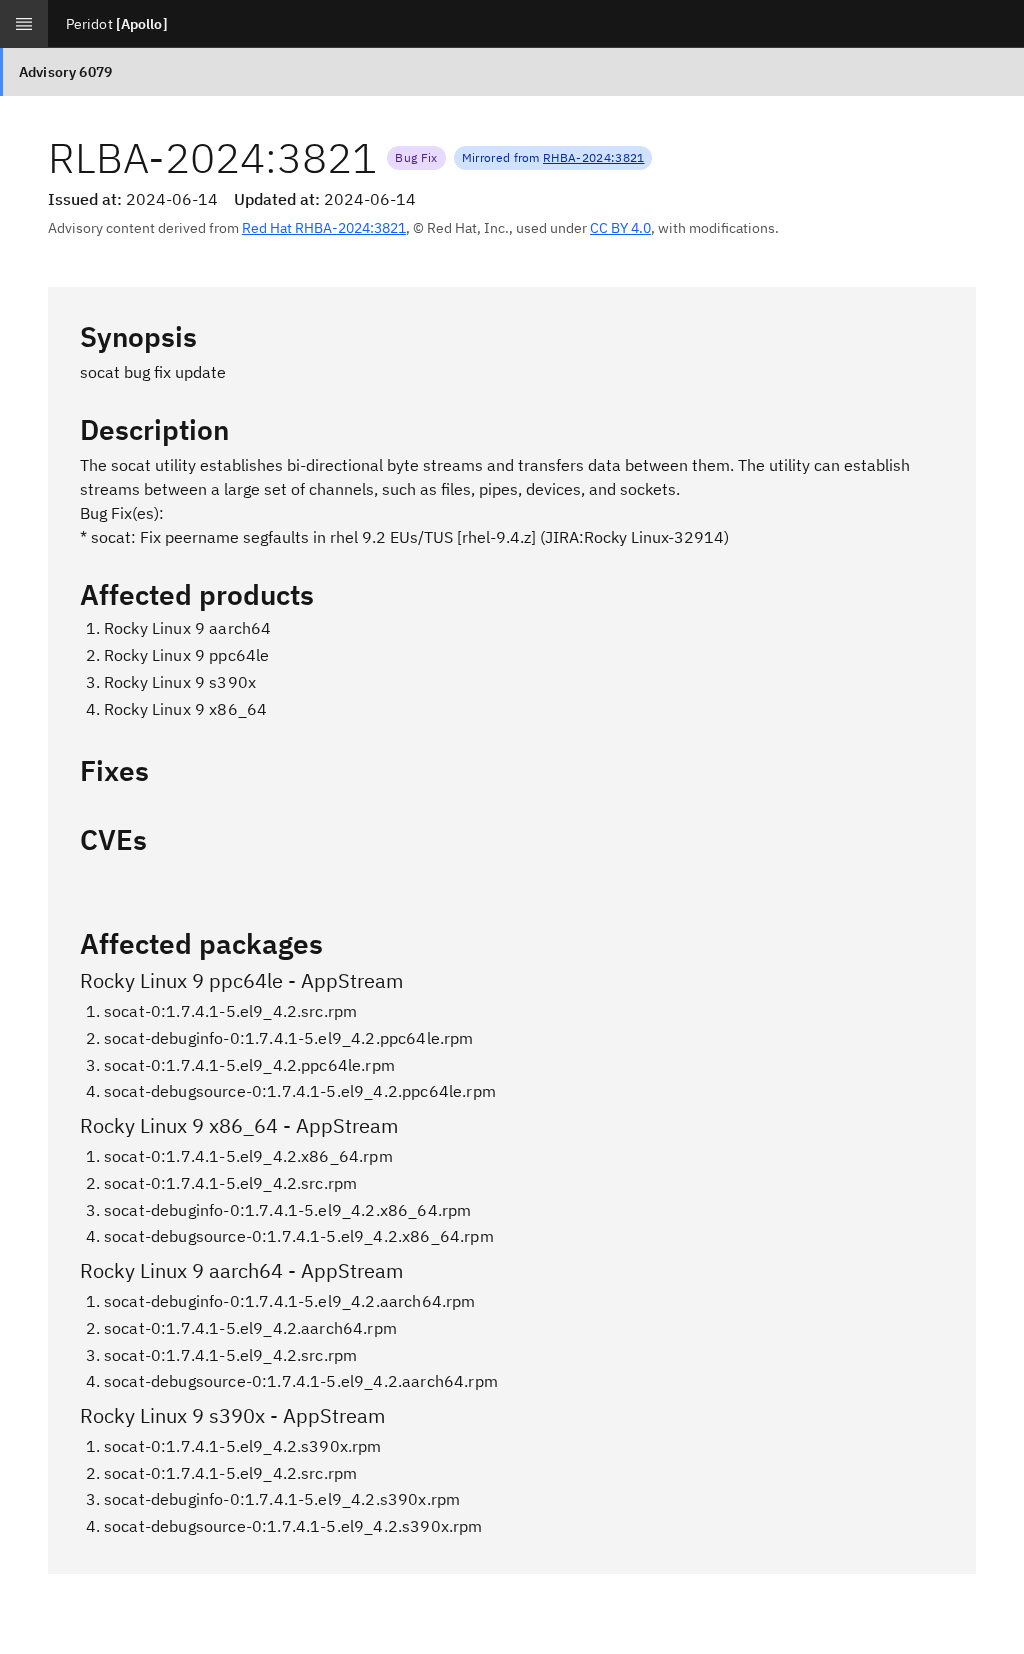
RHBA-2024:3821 (593, 157)
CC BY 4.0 (620, 228)
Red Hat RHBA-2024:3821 (324, 228)
